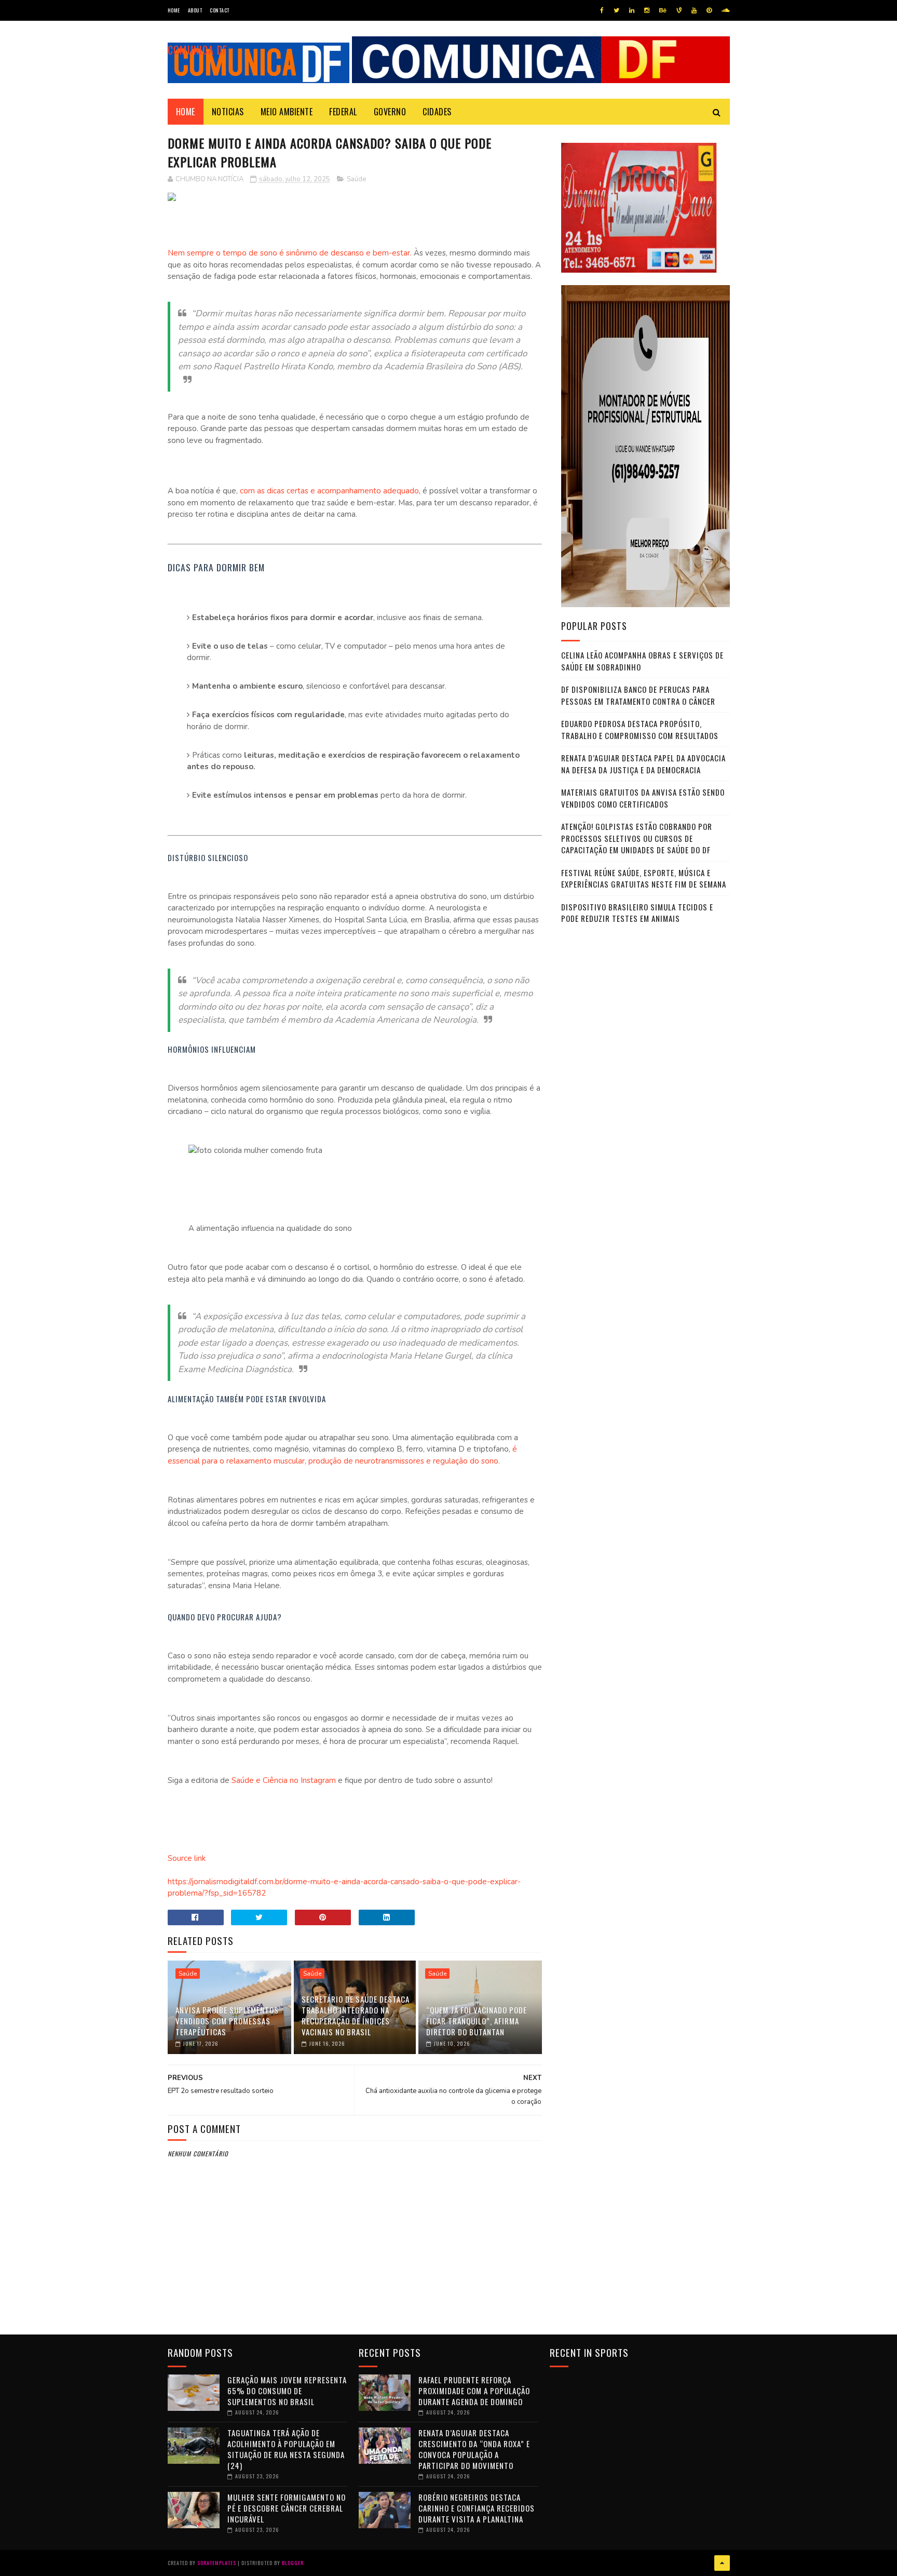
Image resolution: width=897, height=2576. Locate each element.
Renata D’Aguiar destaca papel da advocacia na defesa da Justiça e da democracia (643, 764)
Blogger (293, 2563)
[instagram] (647, 10)
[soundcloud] (725, 10)
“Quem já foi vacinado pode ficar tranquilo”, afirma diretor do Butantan (477, 2021)
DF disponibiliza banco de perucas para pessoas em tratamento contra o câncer (638, 695)
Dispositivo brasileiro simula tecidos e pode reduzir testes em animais (637, 913)
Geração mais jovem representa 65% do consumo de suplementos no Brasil (287, 2391)
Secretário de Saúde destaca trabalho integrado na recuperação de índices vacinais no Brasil (356, 2015)
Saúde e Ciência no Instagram (283, 1780)
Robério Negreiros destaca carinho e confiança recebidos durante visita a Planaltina (477, 2508)
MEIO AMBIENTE (287, 112)
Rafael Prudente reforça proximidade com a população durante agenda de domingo (474, 2391)
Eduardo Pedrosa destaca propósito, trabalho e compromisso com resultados (640, 729)
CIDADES (437, 112)
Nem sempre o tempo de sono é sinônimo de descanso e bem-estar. (290, 253)
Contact (220, 10)
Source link (187, 1858)
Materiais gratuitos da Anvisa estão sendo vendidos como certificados (643, 798)
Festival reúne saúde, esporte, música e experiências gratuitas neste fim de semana (644, 878)
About (195, 10)
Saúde (356, 179)
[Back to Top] (722, 2563)
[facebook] (602, 10)
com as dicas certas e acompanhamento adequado (328, 491)
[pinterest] (709, 10)
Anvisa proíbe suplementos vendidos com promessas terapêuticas (227, 2021)
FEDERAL (343, 112)
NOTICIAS (228, 112)
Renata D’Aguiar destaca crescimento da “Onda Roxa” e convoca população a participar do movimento (474, 2449)
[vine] (679, 10)
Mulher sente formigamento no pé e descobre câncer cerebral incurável (287, 2508)
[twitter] (616, 10)
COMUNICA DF (198, 50)
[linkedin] (632, 10)
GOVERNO (390, 112)
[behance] (663, 10)
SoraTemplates (217, 2563)
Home (174, 10)
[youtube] (694, 10)
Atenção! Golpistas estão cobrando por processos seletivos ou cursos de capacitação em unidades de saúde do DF (637, 838)
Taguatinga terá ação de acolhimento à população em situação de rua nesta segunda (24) (286, 2449)
